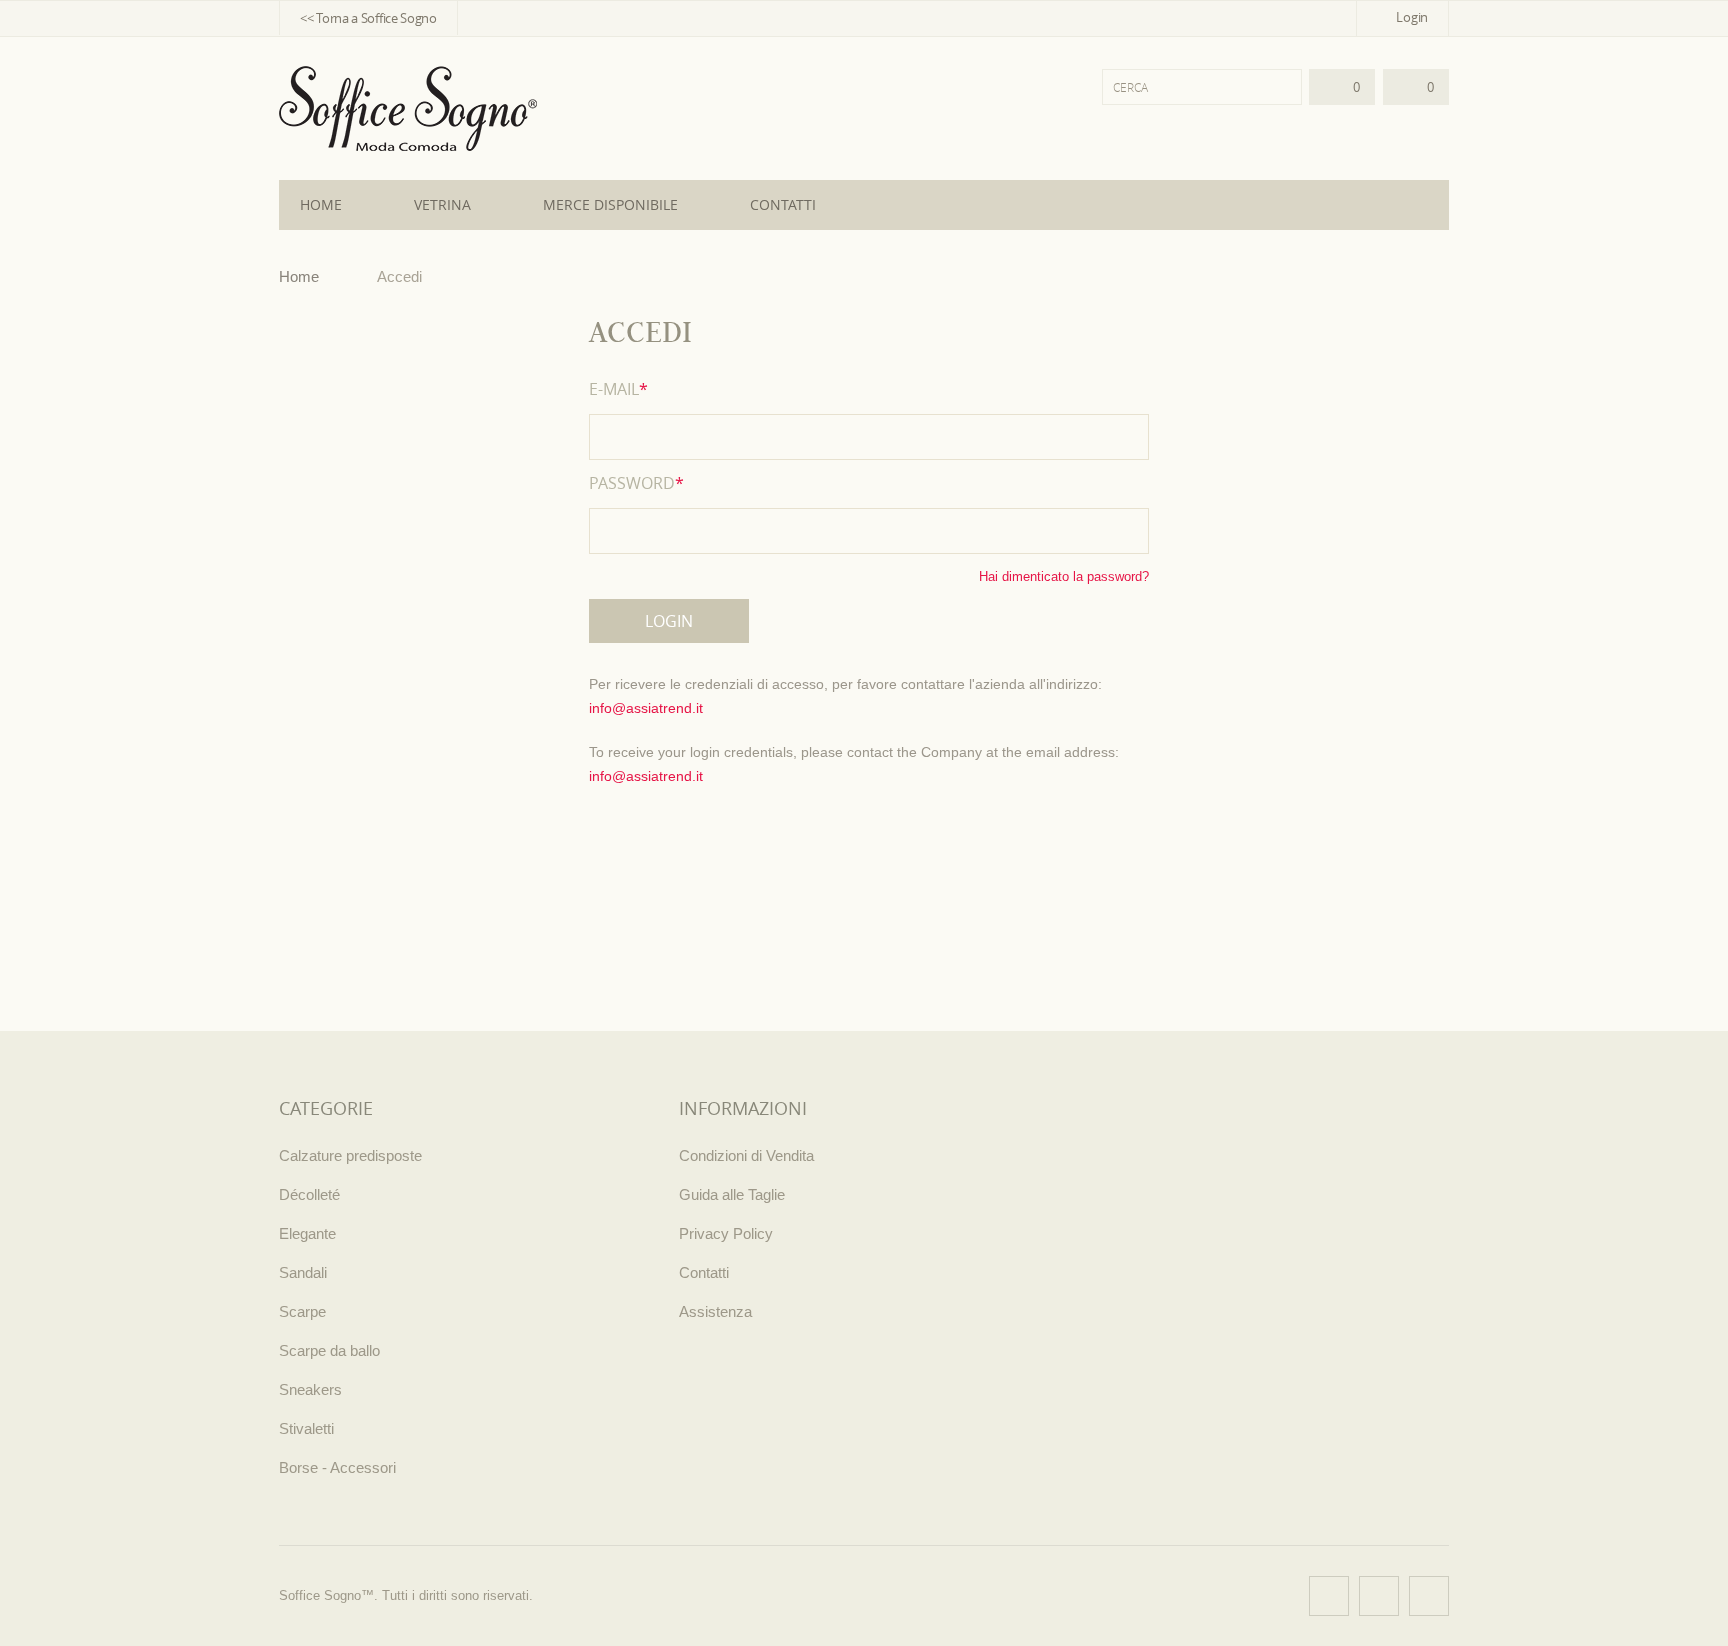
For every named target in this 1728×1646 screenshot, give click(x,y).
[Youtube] (1429, 1596)
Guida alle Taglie (732, 1194)
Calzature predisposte (350, 1155)
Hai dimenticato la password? (1064, 576)
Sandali (303, 1272)
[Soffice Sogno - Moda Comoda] (408, 108)
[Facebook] (1329, 1596)
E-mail (618, 389)
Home (321, 204)
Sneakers (310, 1389)
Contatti (783, 204)
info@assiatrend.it (646, 708)
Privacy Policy (726, 1233)
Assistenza (715, 1311)
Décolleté (309, 1194)
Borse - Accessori (337, 1467)
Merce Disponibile (610, 204)
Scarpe (302, 1311)
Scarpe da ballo (329, 1350)
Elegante (307, 1233)
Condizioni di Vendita (746, 1155)
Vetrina (442, 204)
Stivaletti (306, 1428)
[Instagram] (1379, 1596)
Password (636, 483)
